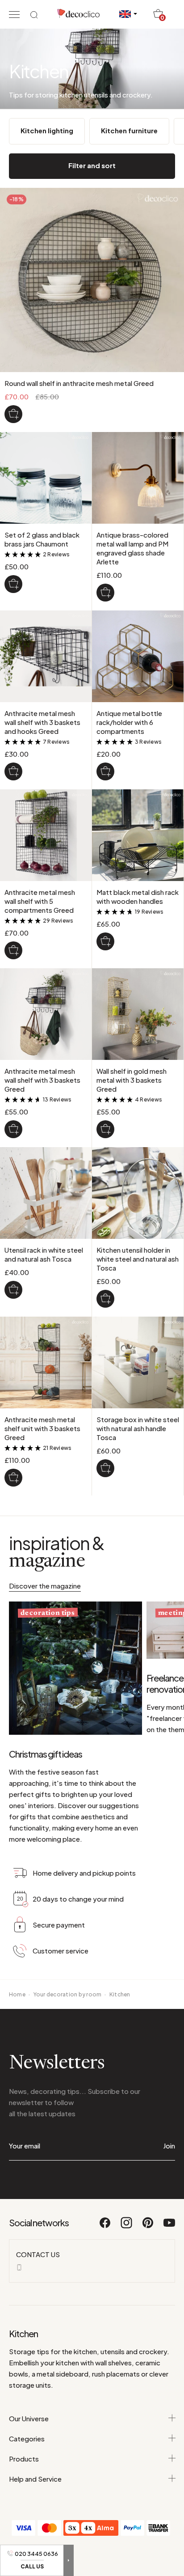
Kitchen (120, 1994)
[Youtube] (169, 2227)
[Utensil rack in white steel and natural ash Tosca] (13, 1290)
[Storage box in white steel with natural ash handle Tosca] (105, 1468)
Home (17, 1994)
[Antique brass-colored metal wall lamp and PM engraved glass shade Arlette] (105, 593)
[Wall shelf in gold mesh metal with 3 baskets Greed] (105, 1129)
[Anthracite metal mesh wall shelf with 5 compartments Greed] (13, 950)
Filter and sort (92, 165)
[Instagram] (127, 2227)
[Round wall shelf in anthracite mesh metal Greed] (13, 414)
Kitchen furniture (129, 130)
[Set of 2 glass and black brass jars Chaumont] (13, 584)
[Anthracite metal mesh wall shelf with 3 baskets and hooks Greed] (13, 771)
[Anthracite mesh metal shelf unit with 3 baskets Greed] (13, 1478)
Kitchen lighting (47, 130)
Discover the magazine (45, 1586)
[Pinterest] (148, 2227)
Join (169, 2146)
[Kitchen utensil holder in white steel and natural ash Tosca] (105, 1299)
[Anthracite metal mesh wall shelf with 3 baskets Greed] (13, 1129)
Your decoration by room (68, 1994)
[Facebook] (105, 2227)
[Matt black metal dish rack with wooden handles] (105, 941)
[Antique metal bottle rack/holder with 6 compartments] (105, 771)
